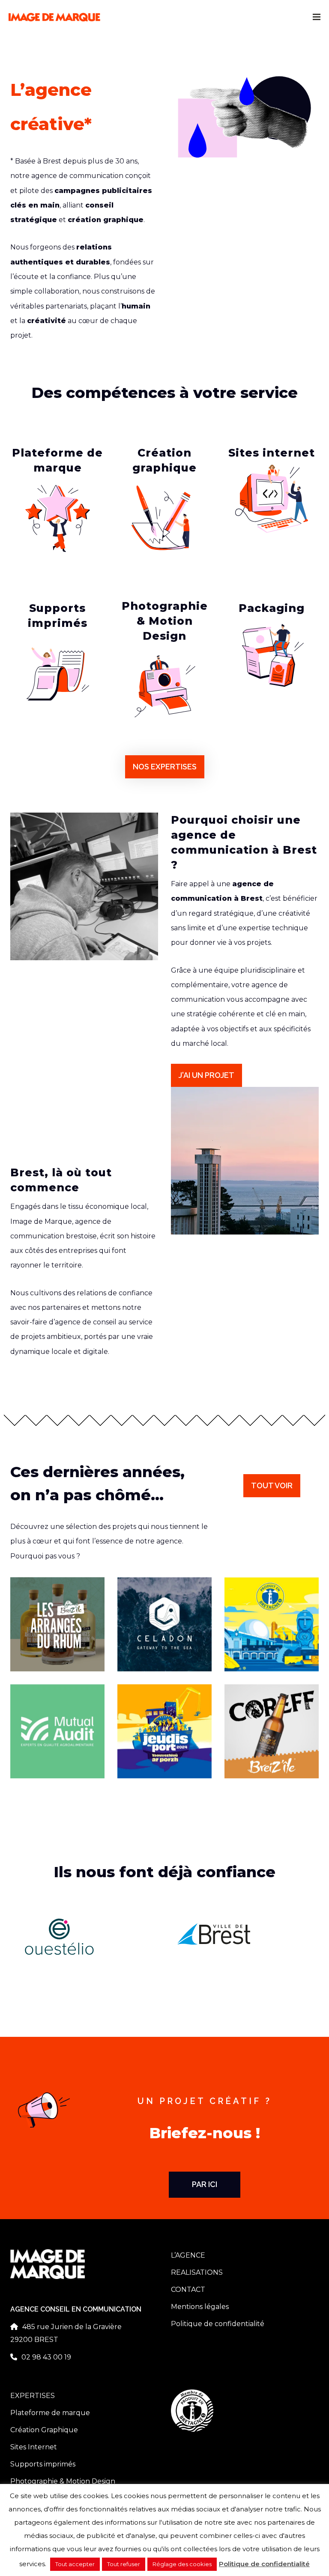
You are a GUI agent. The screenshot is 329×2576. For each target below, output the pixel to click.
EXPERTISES (33, 2396)
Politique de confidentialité (218, 2324)
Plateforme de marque (50, 2413)
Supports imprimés (43, 2464)
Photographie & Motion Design (63, 2481)
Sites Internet (34, 2447)
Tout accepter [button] (75, 2564)
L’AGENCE (188, 2255)
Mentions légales (200, 2307)
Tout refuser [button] (124, 2564)
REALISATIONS (197, 2272)
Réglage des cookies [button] (182, 2564)
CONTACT (188, 2290)
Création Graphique (44, 2430)
